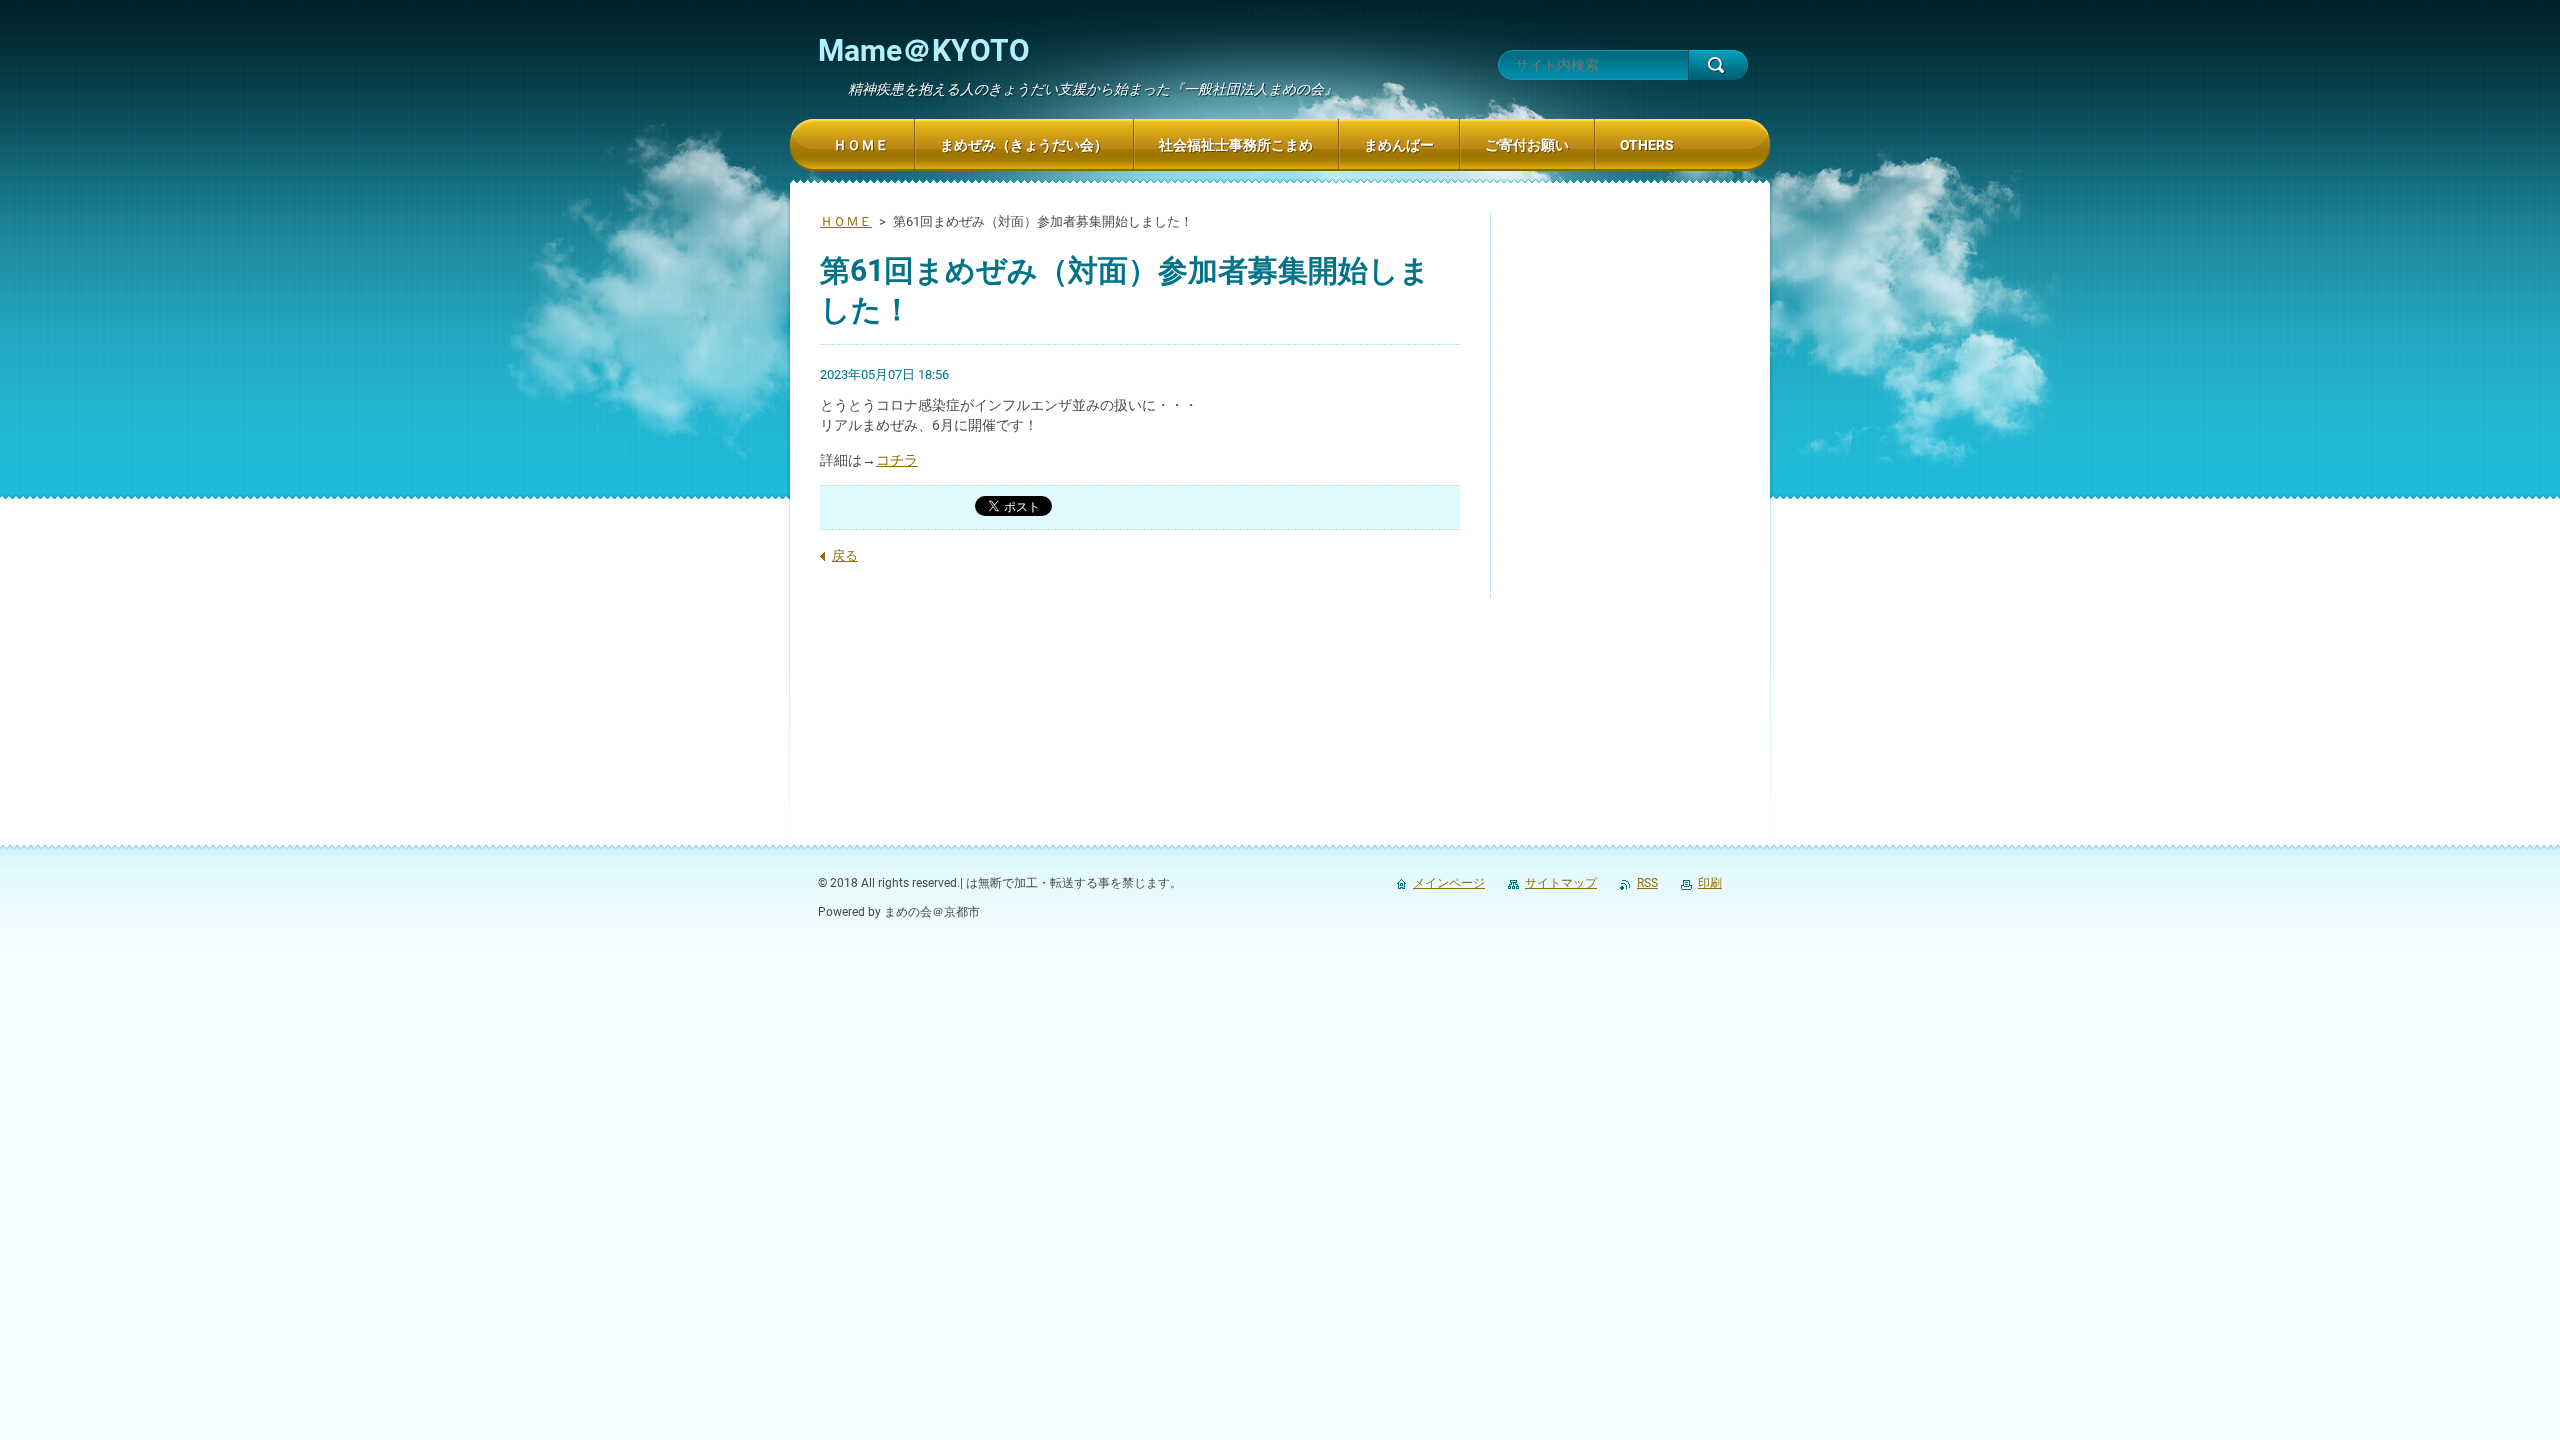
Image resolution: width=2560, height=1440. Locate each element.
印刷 (1710, 883)
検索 (1718, 65)
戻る (845, 555)
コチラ (897, 460)
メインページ (1449, 883)
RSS (1647, 883)
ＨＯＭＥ (846, 221)
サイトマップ (1561, 883)
